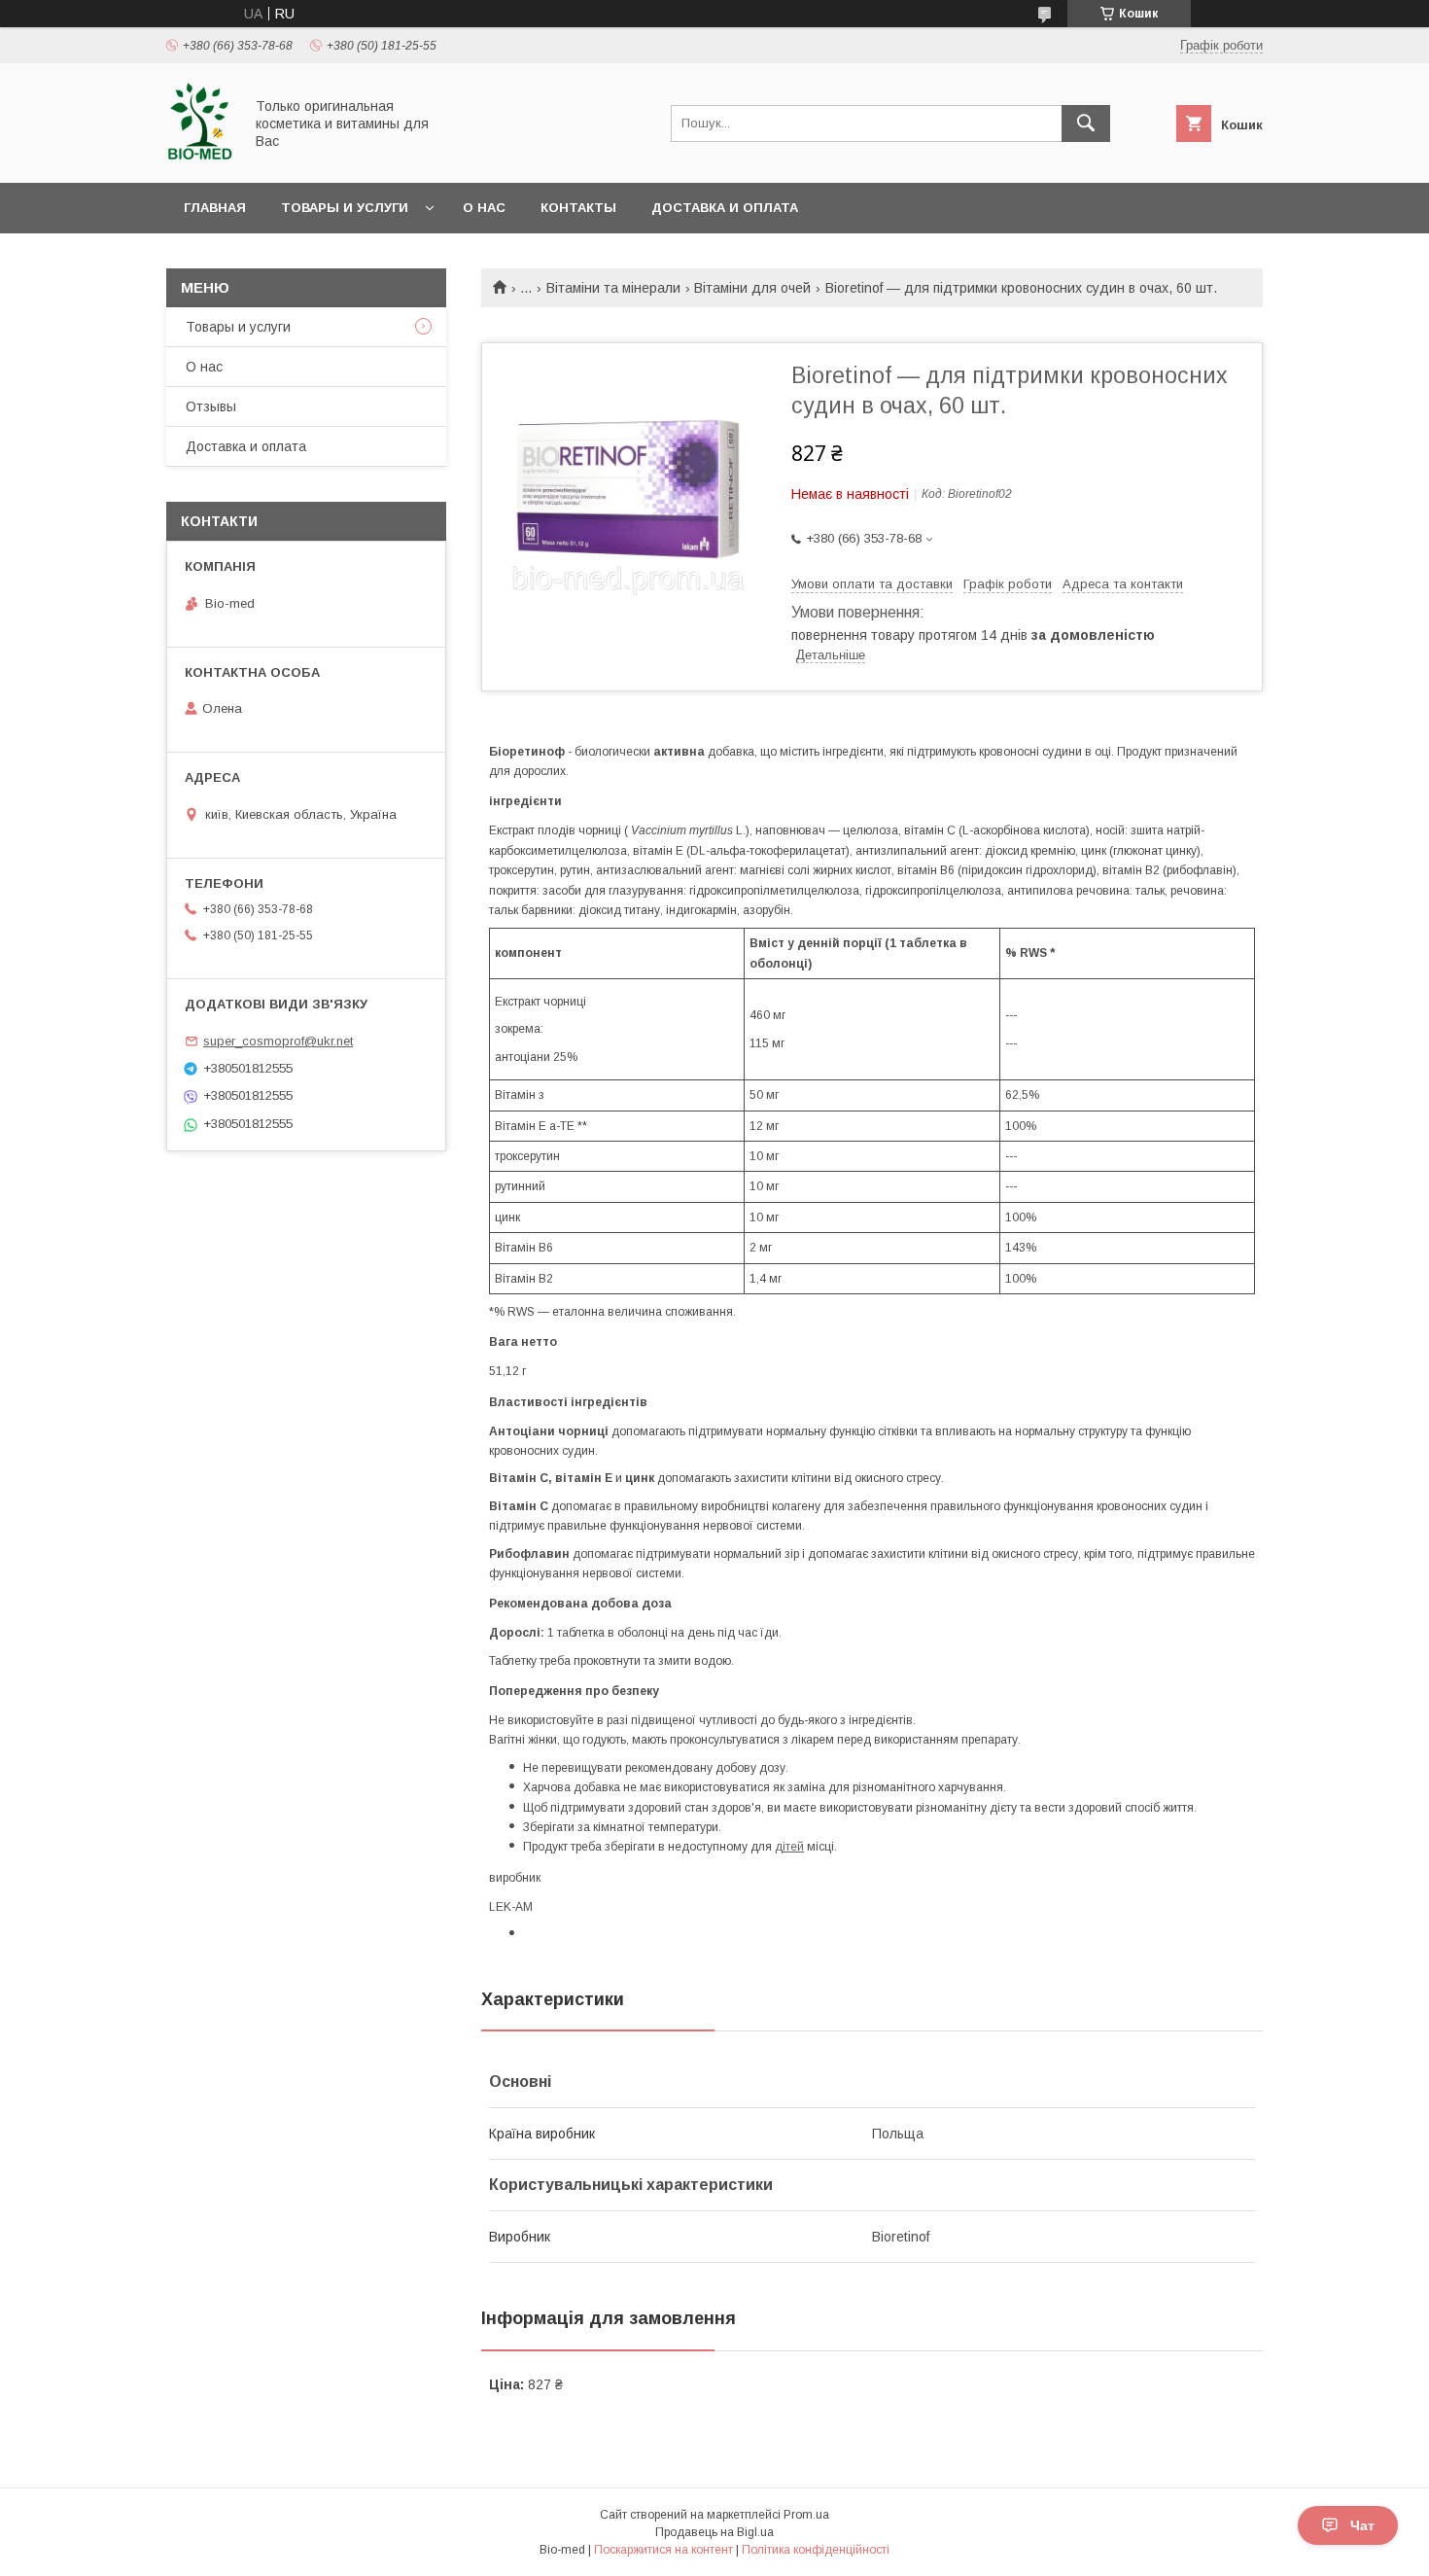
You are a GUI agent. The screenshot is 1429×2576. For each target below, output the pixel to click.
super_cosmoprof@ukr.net (278, 1041)
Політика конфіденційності (816, 2550)
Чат (1362, 2525)
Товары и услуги (345, 208)
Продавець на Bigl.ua (714, 2532)
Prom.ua (806, 2515)
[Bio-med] (199, 158)
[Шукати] (1086, 124)
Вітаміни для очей (752, 288)
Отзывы (211, 406)
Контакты (578, 208)
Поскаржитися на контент (663, 2550)
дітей (789, 1847)
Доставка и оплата (725, 208)
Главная (215, 208)
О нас (484, 208)
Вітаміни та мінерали (613, 288)
